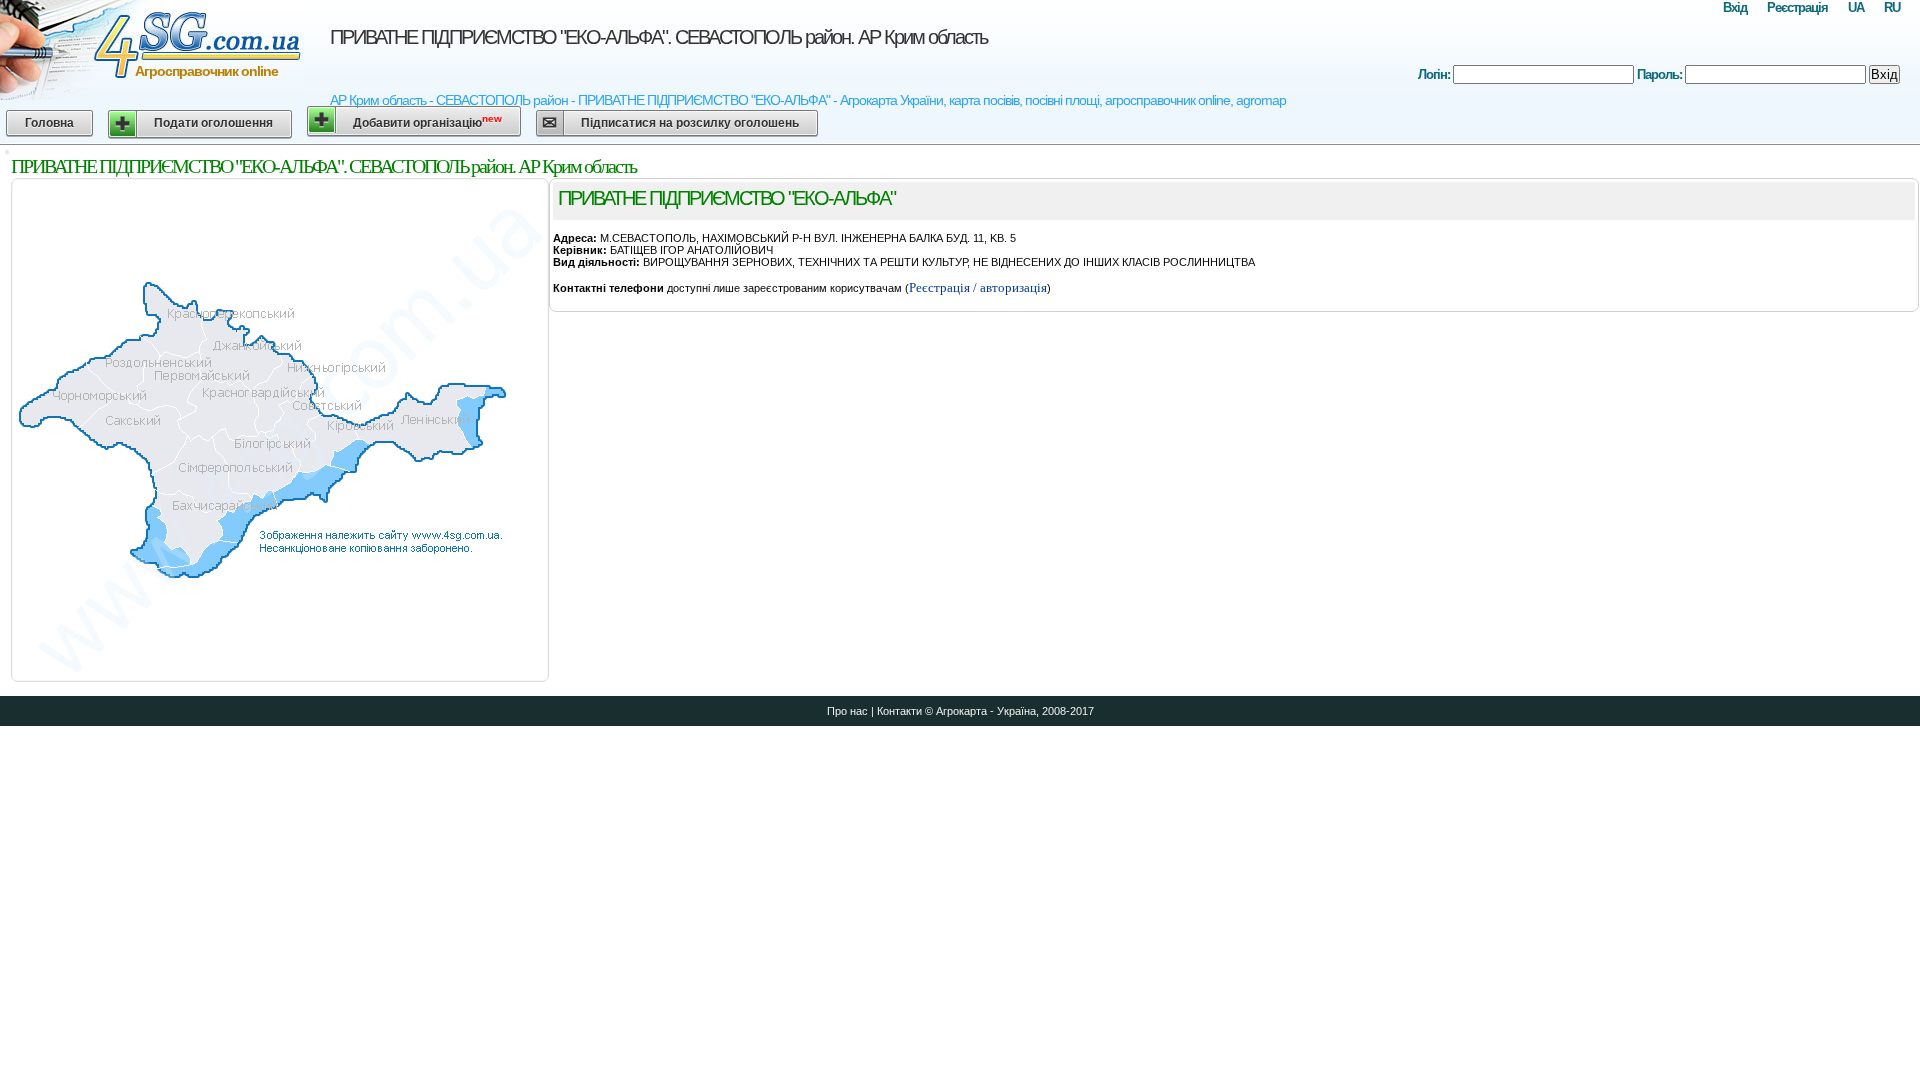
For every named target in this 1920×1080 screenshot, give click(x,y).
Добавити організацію (427, 121)
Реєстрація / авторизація (978, 287)
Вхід (1735, 7)
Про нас (847, 711)
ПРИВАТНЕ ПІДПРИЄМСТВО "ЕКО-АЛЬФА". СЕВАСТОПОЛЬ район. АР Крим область (658, 37)
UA (1856, 7)
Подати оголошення (213, 123)
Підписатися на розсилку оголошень (690, 123)
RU (1892, 7)
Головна (49, 123)
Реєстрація (1797, 7)
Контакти (899, 711)
